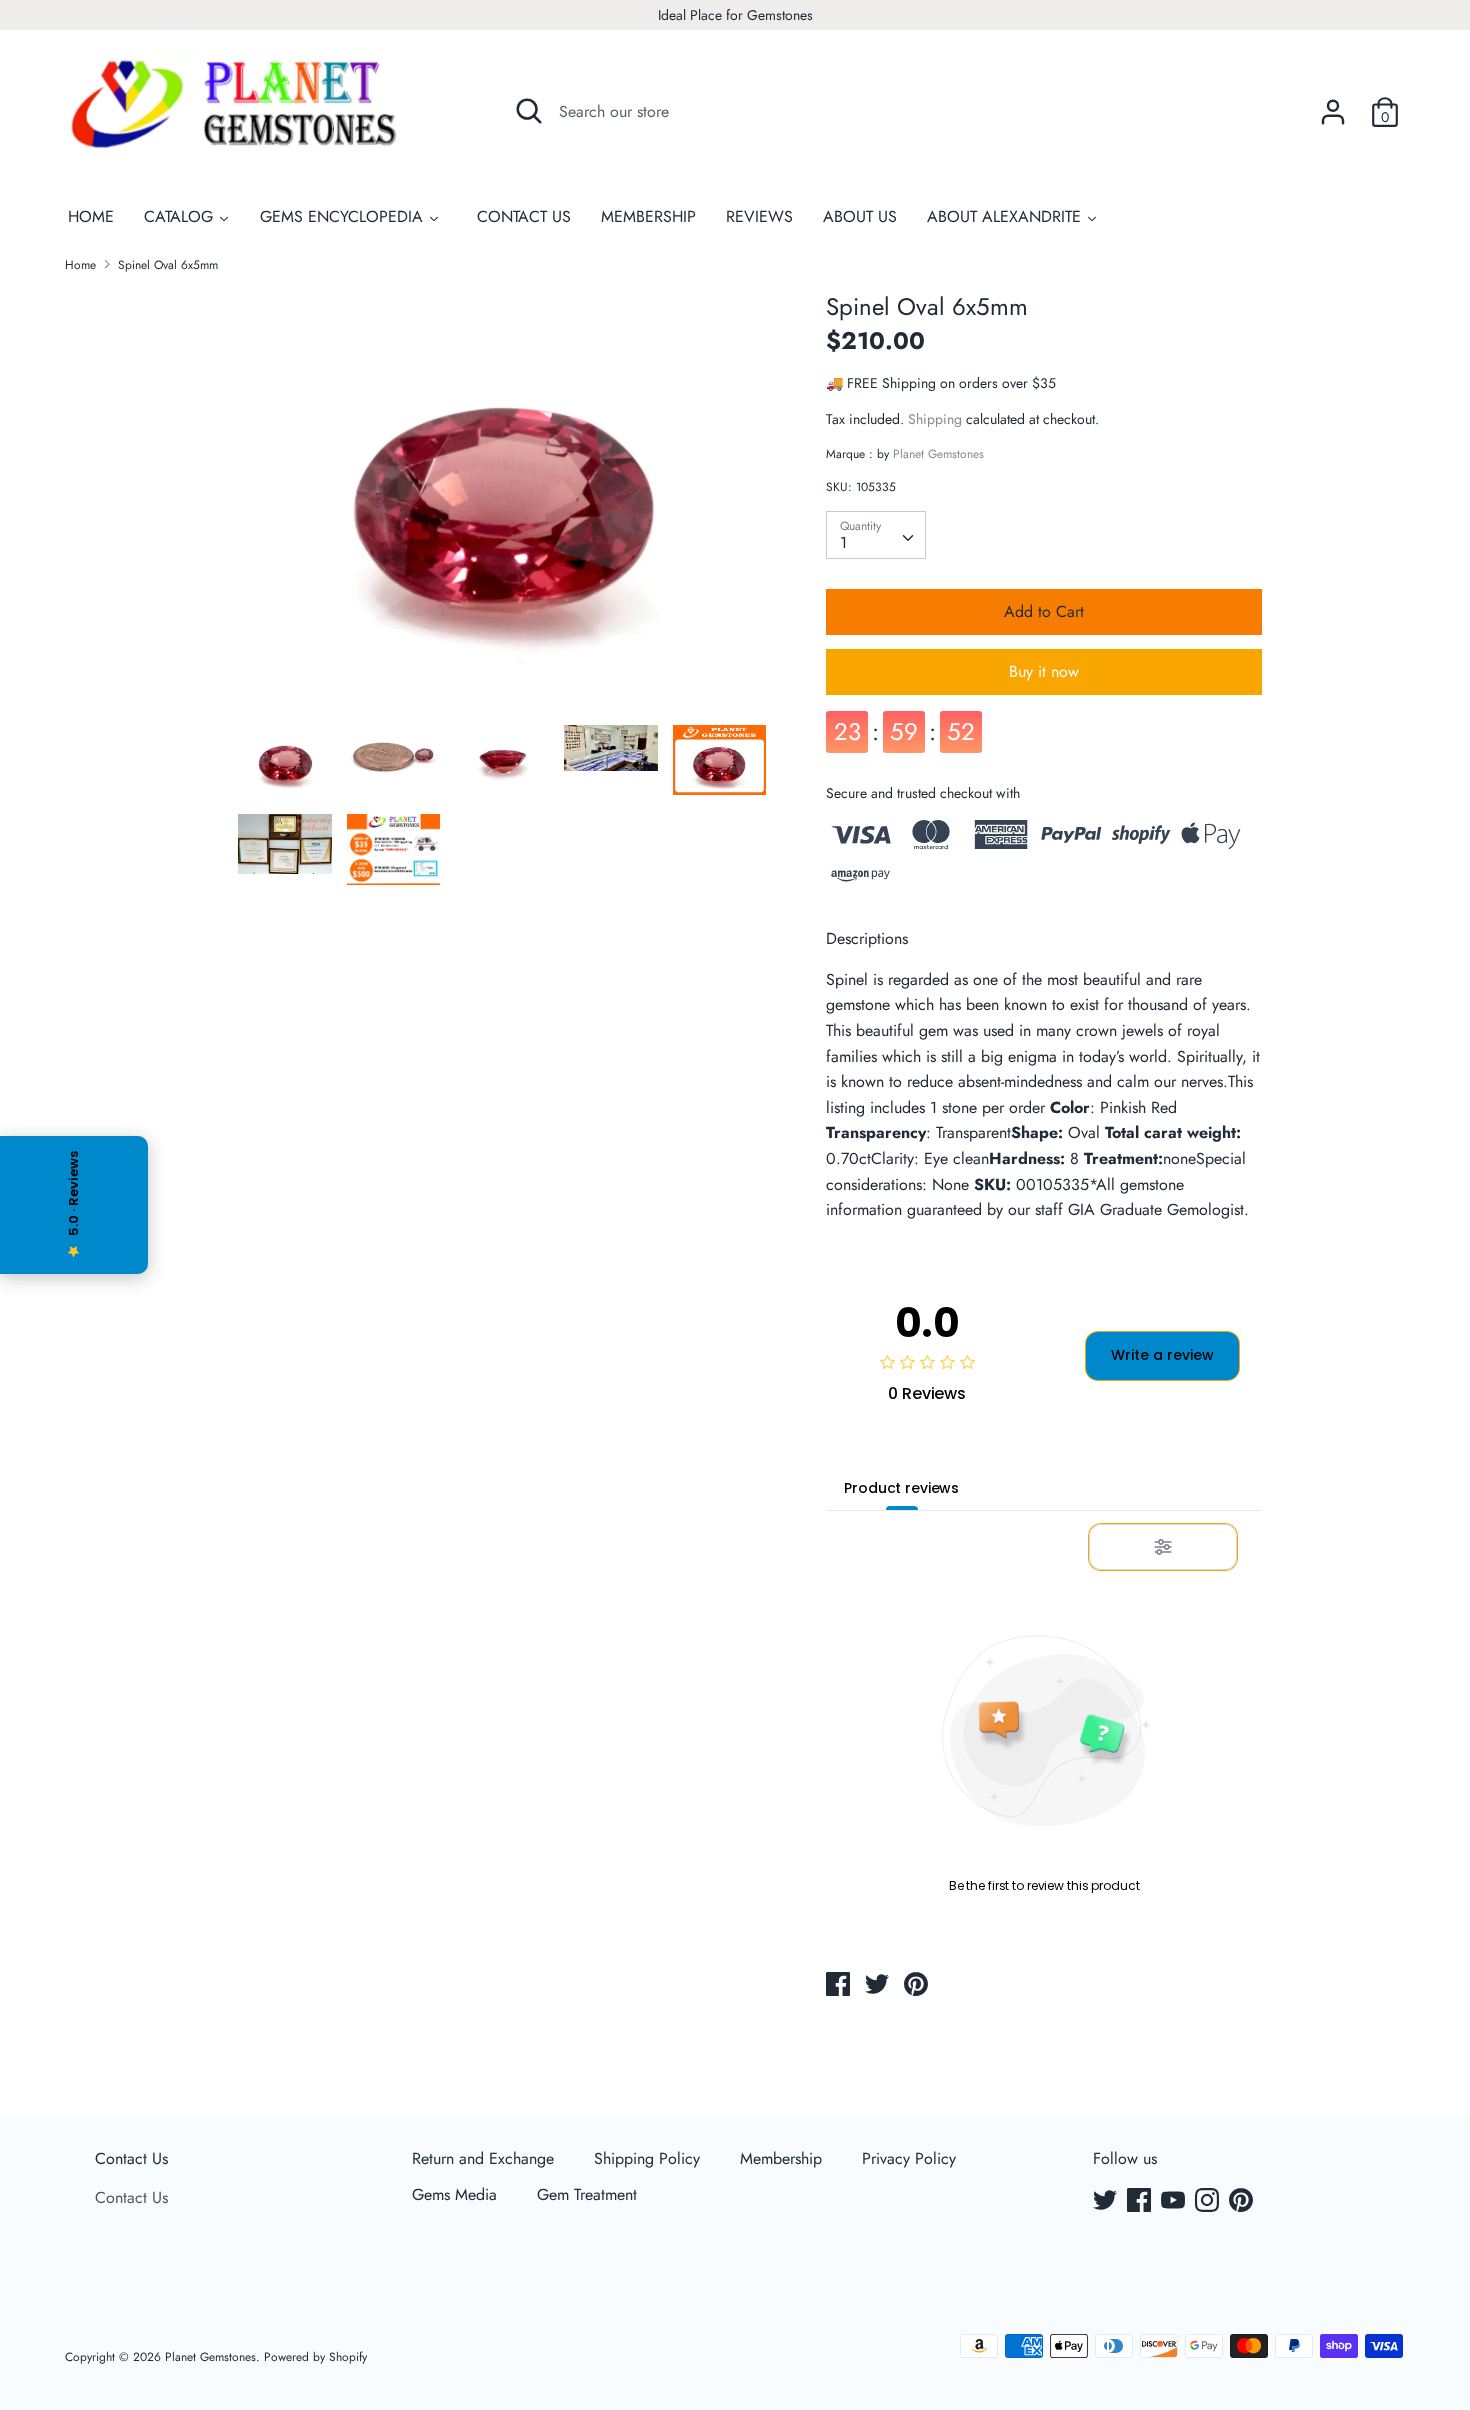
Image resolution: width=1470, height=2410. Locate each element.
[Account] (1333, 104)
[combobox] (876, 535)
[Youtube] (1175, 2202)
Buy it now (1044, 671)
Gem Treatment (587, 2194)
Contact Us (131, 2158)
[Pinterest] (1243, 2202)
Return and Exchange (483, 2158)
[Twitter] (1107, 2202)
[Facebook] (1141, 2202)
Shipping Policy (647, 2158)
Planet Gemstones (938, 454)
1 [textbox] (843, 542)
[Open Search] (529, 111)
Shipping (935, 419)
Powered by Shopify (315, 2357)
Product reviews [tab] (901, 1488)
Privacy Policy (909, 2158)
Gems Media (454, 2194)
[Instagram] (1209, 2202)
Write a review (1162, 1355)
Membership (781, 2158)
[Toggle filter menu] (1163, 1547)
